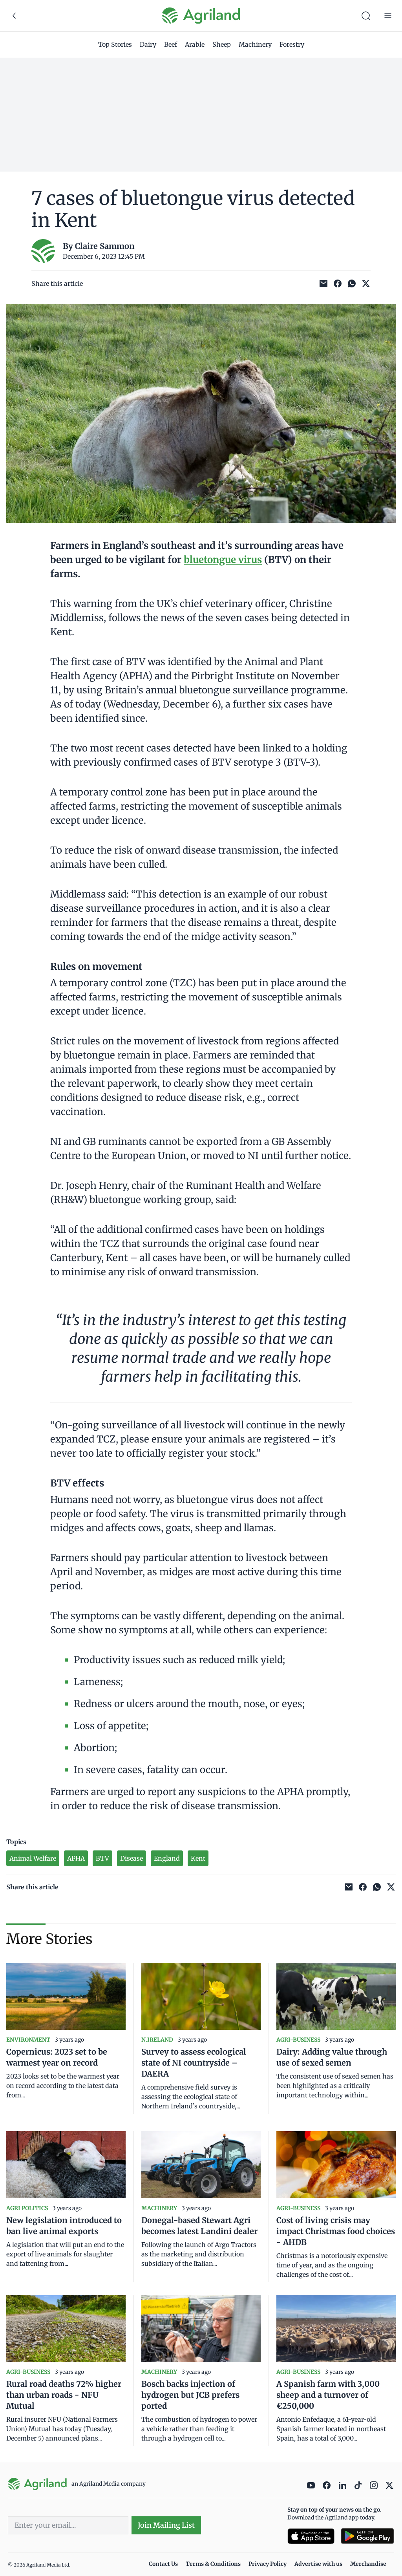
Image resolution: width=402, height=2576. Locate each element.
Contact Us (163, 2564)
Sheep (222, 44)
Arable (195, 44)
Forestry (292, 44)
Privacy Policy (268, 2564)
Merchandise (368, 2564)
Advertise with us (318, 2564)
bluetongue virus (223, 560)
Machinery (255, 44)
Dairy (148, 44)
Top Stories (115, 44)
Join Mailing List (166, 2525)
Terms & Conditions (213, 2564)
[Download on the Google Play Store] (367, 2536)
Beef (171, 44)
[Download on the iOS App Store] (311, 2536)
